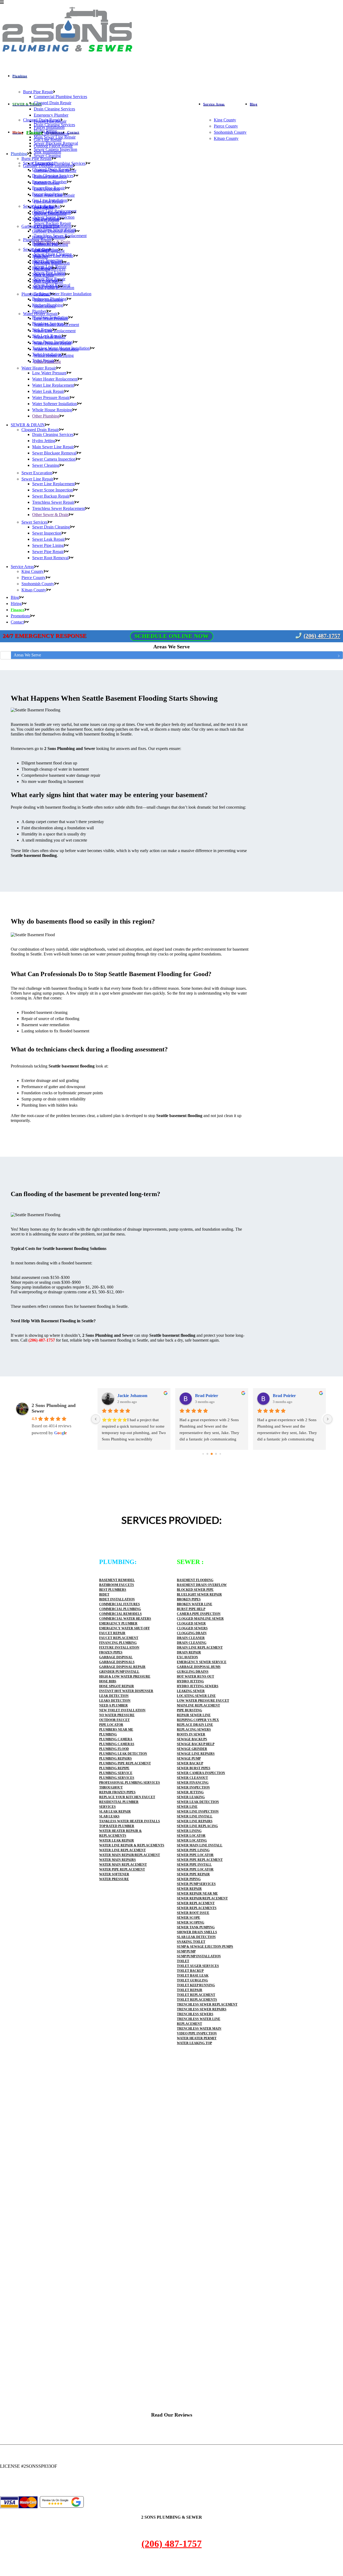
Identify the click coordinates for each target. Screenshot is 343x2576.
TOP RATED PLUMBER (117, 1826)
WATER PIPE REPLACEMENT (122, 1869)
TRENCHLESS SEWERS (195, 2014)
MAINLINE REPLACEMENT (198, 1705)
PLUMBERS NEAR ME (116, 1730)
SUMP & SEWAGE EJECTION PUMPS (205, 1947)
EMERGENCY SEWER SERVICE (202, 1662)
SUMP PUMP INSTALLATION (199, 1956)
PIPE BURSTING (189, 1710)
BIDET (104, 1595)
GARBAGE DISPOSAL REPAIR (122, 1667)
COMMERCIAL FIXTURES (120, 1604)
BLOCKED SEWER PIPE (195, 1590)
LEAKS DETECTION (115, 1701)
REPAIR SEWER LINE (194, 1715)
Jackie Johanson (132, 1396)
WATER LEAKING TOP (194, 2043)
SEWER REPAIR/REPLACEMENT (202, 1898)
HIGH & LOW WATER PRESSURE (125, 1677)
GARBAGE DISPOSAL (116, 1657)
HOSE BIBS (108, 1681)
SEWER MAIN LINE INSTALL (200, 1845)
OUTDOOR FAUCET (114, 1720)
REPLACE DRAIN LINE (195, 1725)
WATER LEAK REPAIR (117, 1840)
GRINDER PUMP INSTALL (119, 1672)
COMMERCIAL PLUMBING (120, 1609)
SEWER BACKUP (190, 1763)
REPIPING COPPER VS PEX (198, 1720)
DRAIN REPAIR (189, 1652)
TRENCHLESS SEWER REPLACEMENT (207, 2004)
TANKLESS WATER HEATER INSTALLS (130, 1821)
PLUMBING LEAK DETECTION (123, 1754)
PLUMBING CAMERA (116, 1739)
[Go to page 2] (212, 1454)
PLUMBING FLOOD (114, 1749)
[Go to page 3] (216, 1454)
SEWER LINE (187, 1807)
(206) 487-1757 (322, 636)
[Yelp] (6, 2489)
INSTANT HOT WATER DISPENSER (126, 1691)
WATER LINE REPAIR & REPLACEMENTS (132, 1845)
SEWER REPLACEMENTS (197, 1908)
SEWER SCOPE (189, 1918)
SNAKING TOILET (191, 1942)
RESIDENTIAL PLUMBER (119, 1802)
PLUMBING (108, 1734)
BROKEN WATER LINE (195, 1604)
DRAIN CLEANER (191, 1638)
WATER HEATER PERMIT (197, 2038)
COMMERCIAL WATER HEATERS (125, 1619)
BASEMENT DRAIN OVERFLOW (202, 1585)
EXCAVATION (187, 1657)
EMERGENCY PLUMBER (118, 1623)
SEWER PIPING (189, 1879)
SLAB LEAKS (109, 1816)
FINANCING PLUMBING (118, 1643)
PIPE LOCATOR (111, 1725)
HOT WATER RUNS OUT (195, 1677)
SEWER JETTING (190, 1792)
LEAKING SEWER (191, 1691)
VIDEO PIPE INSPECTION (197, 2033)
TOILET (183, 1961)
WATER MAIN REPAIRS (118, 1860)
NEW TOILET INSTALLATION (122, 1710)
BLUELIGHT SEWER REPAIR (199, 1595)
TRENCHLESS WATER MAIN (199, 2029)
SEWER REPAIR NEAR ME (197, 1894)
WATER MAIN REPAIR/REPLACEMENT (130, 1855)
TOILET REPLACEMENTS (197, 2000)
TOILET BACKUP (190, 1971)
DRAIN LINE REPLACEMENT (200, 1648)
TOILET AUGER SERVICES (198, 1966)
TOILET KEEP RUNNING (196, 1985)
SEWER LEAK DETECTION (198, 1802)
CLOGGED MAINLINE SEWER (200, 1619)
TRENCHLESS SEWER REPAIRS (202, 2009)
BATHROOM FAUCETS (117, 1585)
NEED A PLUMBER (113, 1705)
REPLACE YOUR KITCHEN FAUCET (127, 1797)
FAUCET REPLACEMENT (119, 1638)
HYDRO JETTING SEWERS (198, 1686)
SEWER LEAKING (191, 1797)
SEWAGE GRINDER (192, 1749)
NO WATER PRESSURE (117, 1715)
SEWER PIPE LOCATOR (195, 1855)
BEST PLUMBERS (113, 1590)
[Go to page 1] (207, 1454)
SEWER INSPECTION (193, 1787)
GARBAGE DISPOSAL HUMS (199, 1667)
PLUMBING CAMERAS (117, 1744)
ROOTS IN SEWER (191, 1734)
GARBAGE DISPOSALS (117, 1662)
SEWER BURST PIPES (194, 1768)
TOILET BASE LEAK (193, 1976)
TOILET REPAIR (190, 1990)
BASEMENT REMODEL (117, 1580)
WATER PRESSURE (114, 1879)
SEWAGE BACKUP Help (196, 1744)
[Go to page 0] (203, 1454)
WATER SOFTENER (114, 1874)
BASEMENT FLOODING (195, 1580)
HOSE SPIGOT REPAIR (117, 1686)
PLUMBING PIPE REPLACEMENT (125, 1763)
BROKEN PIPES (189, 1599)
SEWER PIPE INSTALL (194, 1865)
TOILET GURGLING (192, 1980)
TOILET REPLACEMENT (196, 1995)
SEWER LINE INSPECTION (198, 1812)
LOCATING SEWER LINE (196, 1696)
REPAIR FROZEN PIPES (117, 1792)
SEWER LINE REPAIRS (195, 1821)
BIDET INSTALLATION (117, 1599)
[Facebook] (2, 2489)
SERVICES (107, 1807)
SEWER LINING (189, 1831)
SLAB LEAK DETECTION (196, 1937)
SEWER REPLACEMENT (196, 1903)
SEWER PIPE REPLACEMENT (200, 1860)
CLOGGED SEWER (191, 1623)
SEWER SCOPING (191, 1922)
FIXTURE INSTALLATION (119, 1648)
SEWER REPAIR (189, 1889)
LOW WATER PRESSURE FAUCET (203, 1701)
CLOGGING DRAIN (192, 1633)
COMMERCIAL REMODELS (120, 1614)
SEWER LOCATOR (191, 1836)
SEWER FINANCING (193, 1783)
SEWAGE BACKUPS (192, 1739)
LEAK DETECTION (114, 1696)
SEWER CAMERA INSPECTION (201, 1773)
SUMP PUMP (186, 1951)
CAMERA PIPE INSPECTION (199, 1614)
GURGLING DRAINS (193, 1672)
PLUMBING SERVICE (116, 1773)
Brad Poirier (207, 1396)
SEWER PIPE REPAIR (193, 1874)
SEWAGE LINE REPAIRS (196, 1754)
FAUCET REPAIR (112, 1633)
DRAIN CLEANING (192, 1643)
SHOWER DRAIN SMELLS (197, 1932)
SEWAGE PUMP (189, 1759)
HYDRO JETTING (190, 1681)
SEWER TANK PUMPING (196, 1927)
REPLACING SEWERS (194, 1730)
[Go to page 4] (220, 1454)
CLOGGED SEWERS (192, 1628)
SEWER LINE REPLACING (197, 1826)
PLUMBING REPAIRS (115, 1759)
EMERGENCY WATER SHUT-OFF (124, 1628)
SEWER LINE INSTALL (195, 1816)
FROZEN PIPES (111, 1652)
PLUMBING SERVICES (117, 1778)
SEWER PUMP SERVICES (196, 1884)
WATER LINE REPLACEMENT (122, 1850)
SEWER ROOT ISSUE (193, 1913)
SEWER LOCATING (192, 1840)
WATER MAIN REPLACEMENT (123, 1865)
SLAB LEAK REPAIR (115, 1812)
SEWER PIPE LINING (193, 1850)
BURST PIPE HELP (191, 1609)
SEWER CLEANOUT (192, 1778)
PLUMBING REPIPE (114, 1768)
